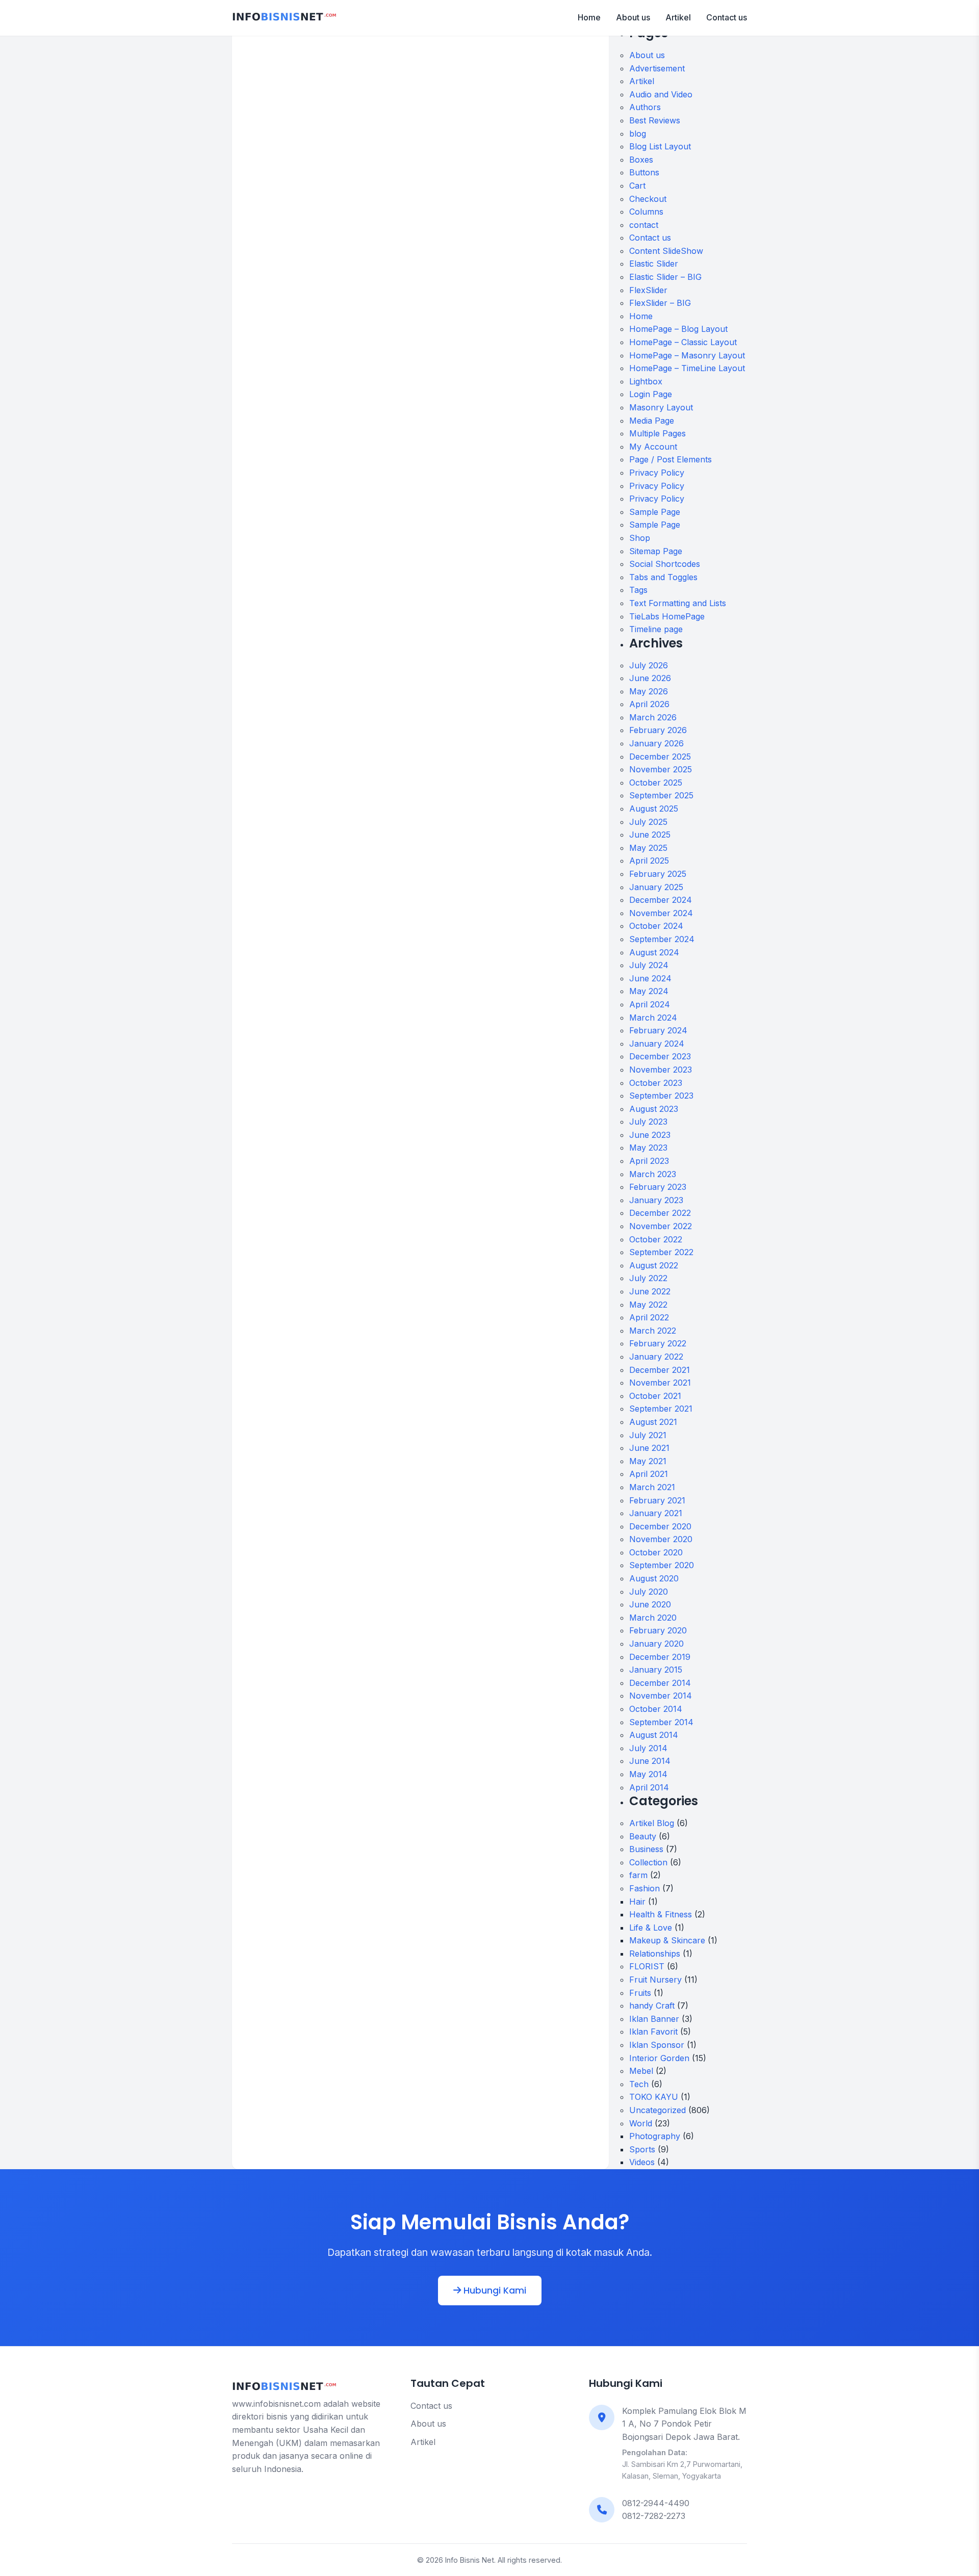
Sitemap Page (656, 551)
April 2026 (649, 704)
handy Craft (652, 2006)
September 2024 (662, 939)
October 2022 (656, 1239)
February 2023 (658, 1187)
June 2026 (650, 678)
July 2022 (648, 1278)
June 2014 (650, 1761)
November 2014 (661, 1696)
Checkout (648, 199)
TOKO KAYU (654, 2097)
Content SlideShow (666, 251)
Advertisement (657, 68)
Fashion (645, 1888)
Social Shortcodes (665, 564)
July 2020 (649, 1592)
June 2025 (650, 835)
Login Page (651, 394)
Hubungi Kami (494, 2291)
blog (638, 134)
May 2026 (649, 691)
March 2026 (653, 717)
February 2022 (658, 1343)
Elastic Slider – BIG (665, 277)
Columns (646, 212)
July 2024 (649, 965)
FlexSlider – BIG (660, 303)
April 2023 (649, 1161)
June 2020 (650, 1604)
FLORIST (647, 1966)
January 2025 (656, 887)
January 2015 (656, 1670)
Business (646, 1849)
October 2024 (656, 926)
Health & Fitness (661, 1914)
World (641, 2123)
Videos (642, 2162)
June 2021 (649, 1448)
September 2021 (661, 1409)
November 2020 (661, 1539)
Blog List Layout (660, 146)
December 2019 (660, 1657)
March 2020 (653, 1618)
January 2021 (656, 1513)
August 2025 (654, 809)
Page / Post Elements (671, 459)
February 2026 (658, 730)
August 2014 (654, 1735)
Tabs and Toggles (663, 577)
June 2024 (650, 978)
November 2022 (661, 1226)
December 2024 (661, 900)
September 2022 (661, 1252)
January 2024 (657, 1044)
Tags (638, 590)
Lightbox (646, 381)
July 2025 (648, 822)
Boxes (641, 160)
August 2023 (654, 1109)
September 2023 (661, 1096)
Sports (642, 2149)
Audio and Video (661, 94)
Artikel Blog (652, 1823)
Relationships (655, 1954)
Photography (655, 2136)
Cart (637, 186)
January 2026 (656, 743)
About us (633, 17)
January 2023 (656, 1200)
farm (638, 1875)
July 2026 (649, 665)
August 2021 (653, 1422)
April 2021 (649, 1474)
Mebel (641, 2071)
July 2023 (648, 1122)
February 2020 (658, 1630)
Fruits (640, 1993)
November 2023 (661, 1070)
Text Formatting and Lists (678, 603)
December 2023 (660, 1056)
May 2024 (649, 991)
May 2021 (648, 1461)
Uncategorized (658, 2110)
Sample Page (655, 512)
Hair (637, 1902)
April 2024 (650, 1004)
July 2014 (648, 1748)
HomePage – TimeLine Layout (687, 368)
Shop (640, 538)
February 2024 (658, 1030)
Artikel (678, 17)
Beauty (643, 1836)
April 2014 (649, 1787)
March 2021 (652, 1487)
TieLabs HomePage (667, 616)
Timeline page (656, 629)
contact (644, 225)
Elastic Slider (654, 264)
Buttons (644, 172)
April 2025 (649, 861)
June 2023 (650, 1135)
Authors (645, 107)
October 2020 (656, 1552)
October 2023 (656, 1083)
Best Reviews (655, 120)
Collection (648, 1862)
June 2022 (650, 1291)
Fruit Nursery (655, 1980)
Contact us (727, 17)
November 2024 (661, 913)
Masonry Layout (661, 407)
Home (589, 17)
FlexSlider (648, 290)
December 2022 (660, 1213)
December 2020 (660, 1526)
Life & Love (651, 1928)
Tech (639, 2084)
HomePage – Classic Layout (683, 342)
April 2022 (649, 1317)
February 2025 (658, 874)
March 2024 (653, 1018)
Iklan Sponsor (657, 2045)
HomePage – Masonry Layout (687, 355)
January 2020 (656, 1644)
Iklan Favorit (653, 2032)
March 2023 (653, 1174)
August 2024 (654, 952)
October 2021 (655, 1396)
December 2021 (660, 1370)
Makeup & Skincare (667, 1940)
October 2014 (656, 1709)
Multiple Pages (658, 433)
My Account (653, 447)
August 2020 (654, 1578)
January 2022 (656, 1357)
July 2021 (648, 1435)
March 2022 (653, 1331)
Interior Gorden (659, 2058)
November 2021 (660, 1383)
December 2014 (660, 1683)
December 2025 (660, 757)
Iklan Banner (654, 2019)
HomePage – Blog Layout (678, 329)
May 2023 (648, 1148)
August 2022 (654, 1265)
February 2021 (657, 1500)
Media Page (652, 421)
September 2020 (662, 1565)
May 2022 (648, 1305)
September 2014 (661, 1722)
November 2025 (661, 769)
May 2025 (648, 848)
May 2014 (648, 1774)
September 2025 (661, 795)
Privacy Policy (657, 473)
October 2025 (656, 783)
